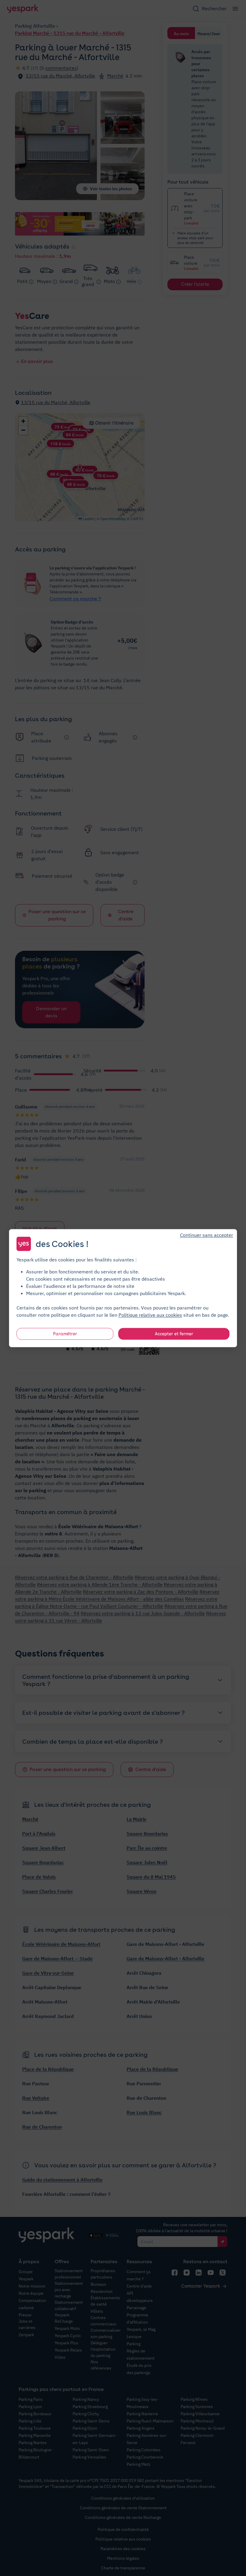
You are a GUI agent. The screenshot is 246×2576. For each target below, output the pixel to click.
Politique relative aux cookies (150, 1315)
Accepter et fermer (174, 1334)
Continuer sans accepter (207, 1235)
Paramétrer (65, 1334)
